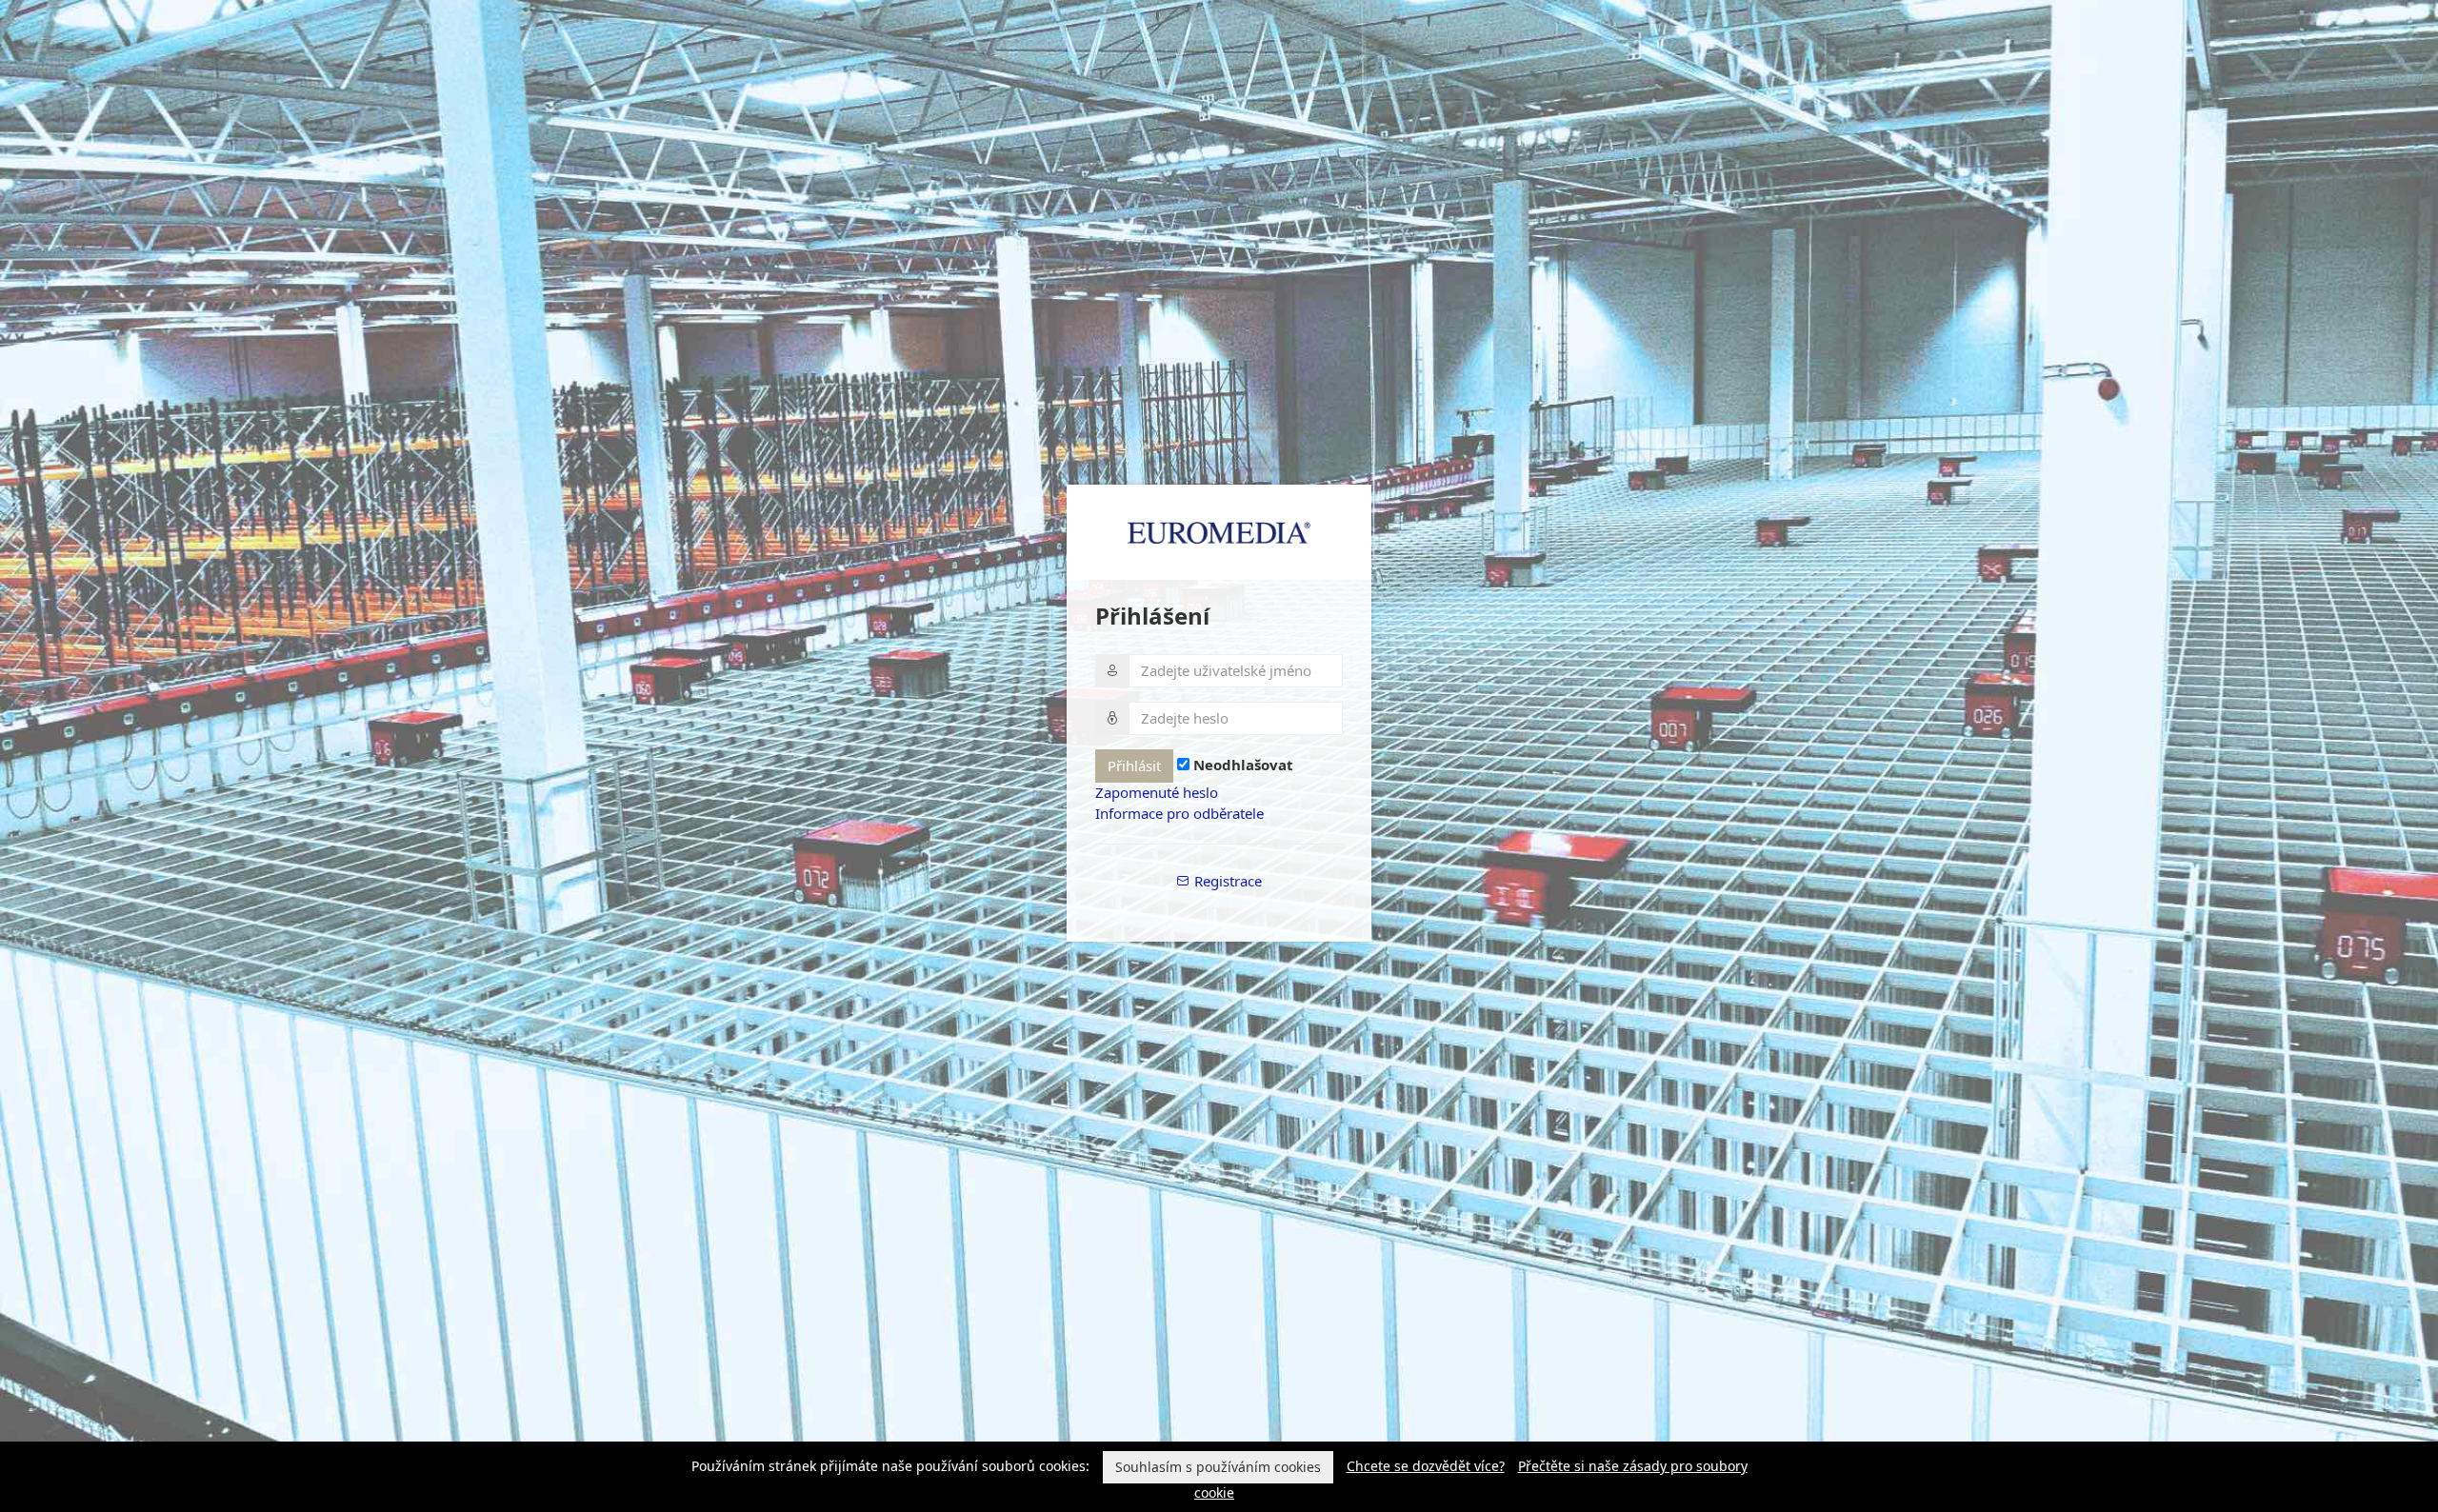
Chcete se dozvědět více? (1426, 1466)
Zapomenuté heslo (1157, 792)
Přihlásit (1134, 766)
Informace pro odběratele (1179, 813)
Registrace (1226, 881)
